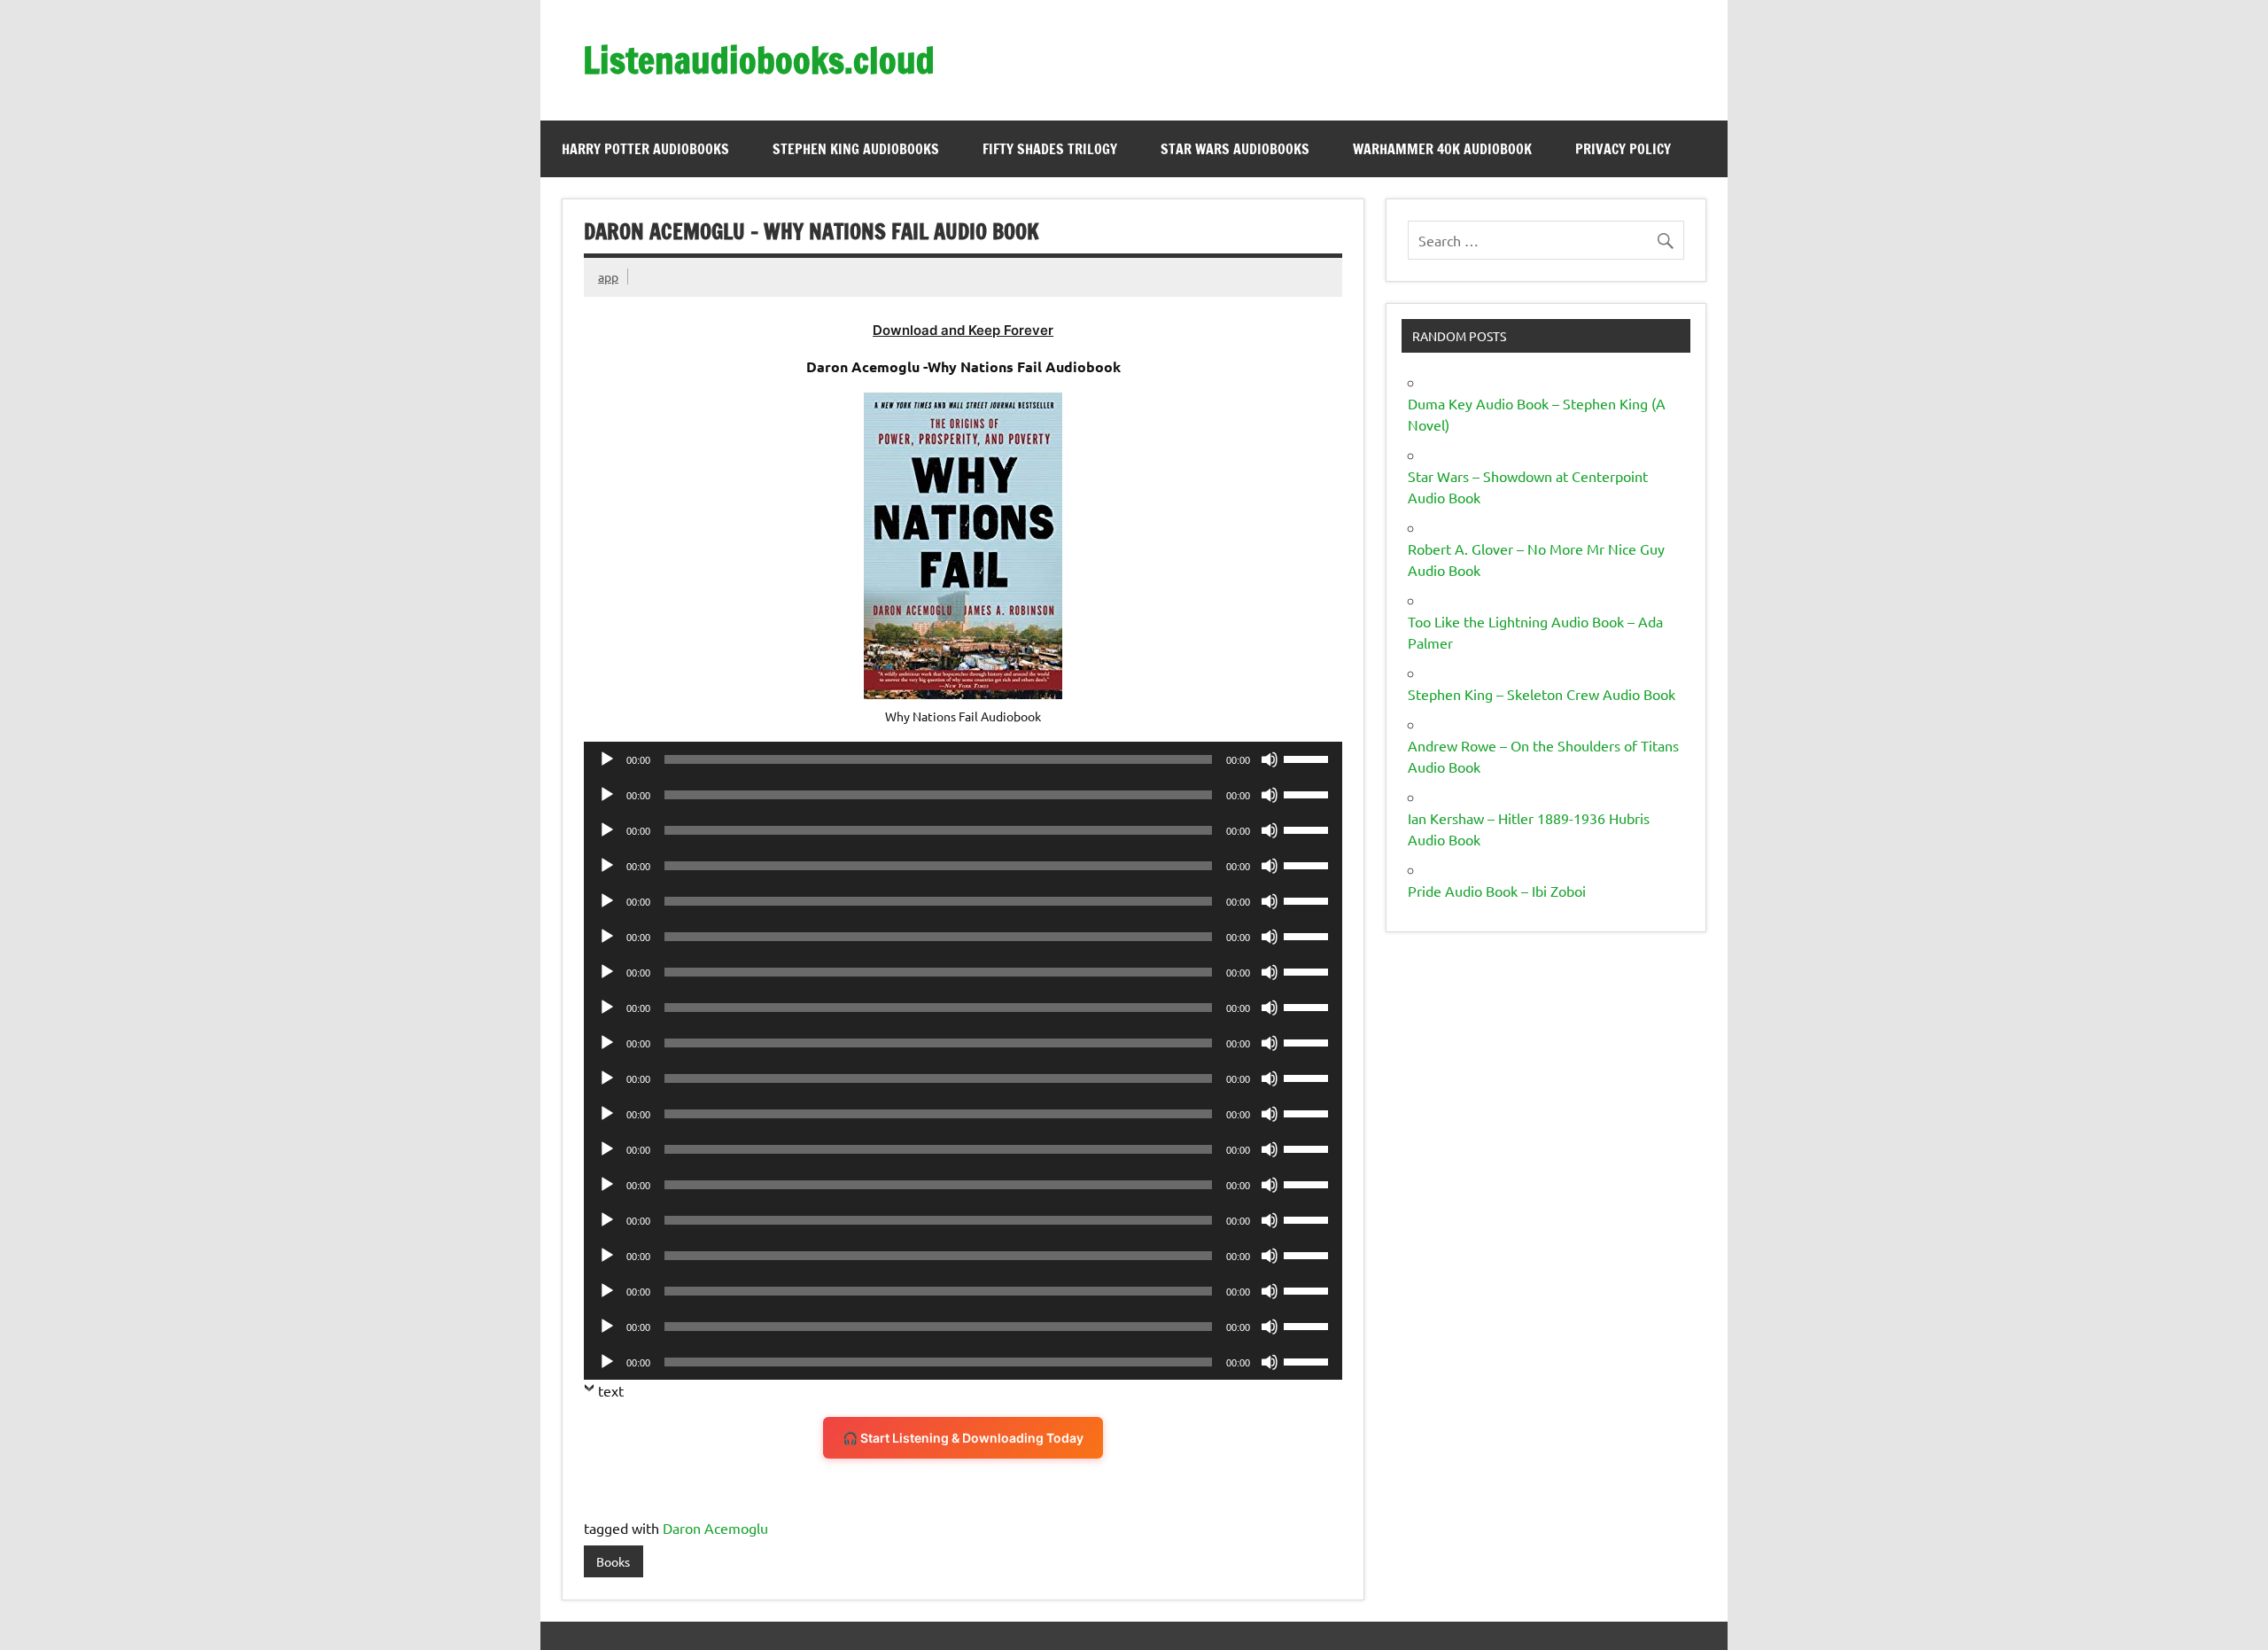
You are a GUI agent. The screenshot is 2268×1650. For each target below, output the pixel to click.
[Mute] (1270, 759)
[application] (963, 759)
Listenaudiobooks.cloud (759, 60)
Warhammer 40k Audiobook (1442, 149)
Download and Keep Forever (963, 330)
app (608, 276)
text (611, 1390)
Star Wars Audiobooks (1235, 149)
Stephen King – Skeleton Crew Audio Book (1542, 694)
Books (613, 1561)
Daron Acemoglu (715, 1528)
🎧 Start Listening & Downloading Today (963, 1438)
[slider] (1309, 758)
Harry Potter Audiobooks (645, 149)
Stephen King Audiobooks (856, 149)
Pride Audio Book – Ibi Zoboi (1497, 891)
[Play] (607, 759)
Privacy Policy (1623, 149)
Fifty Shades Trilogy (1050, 149)
